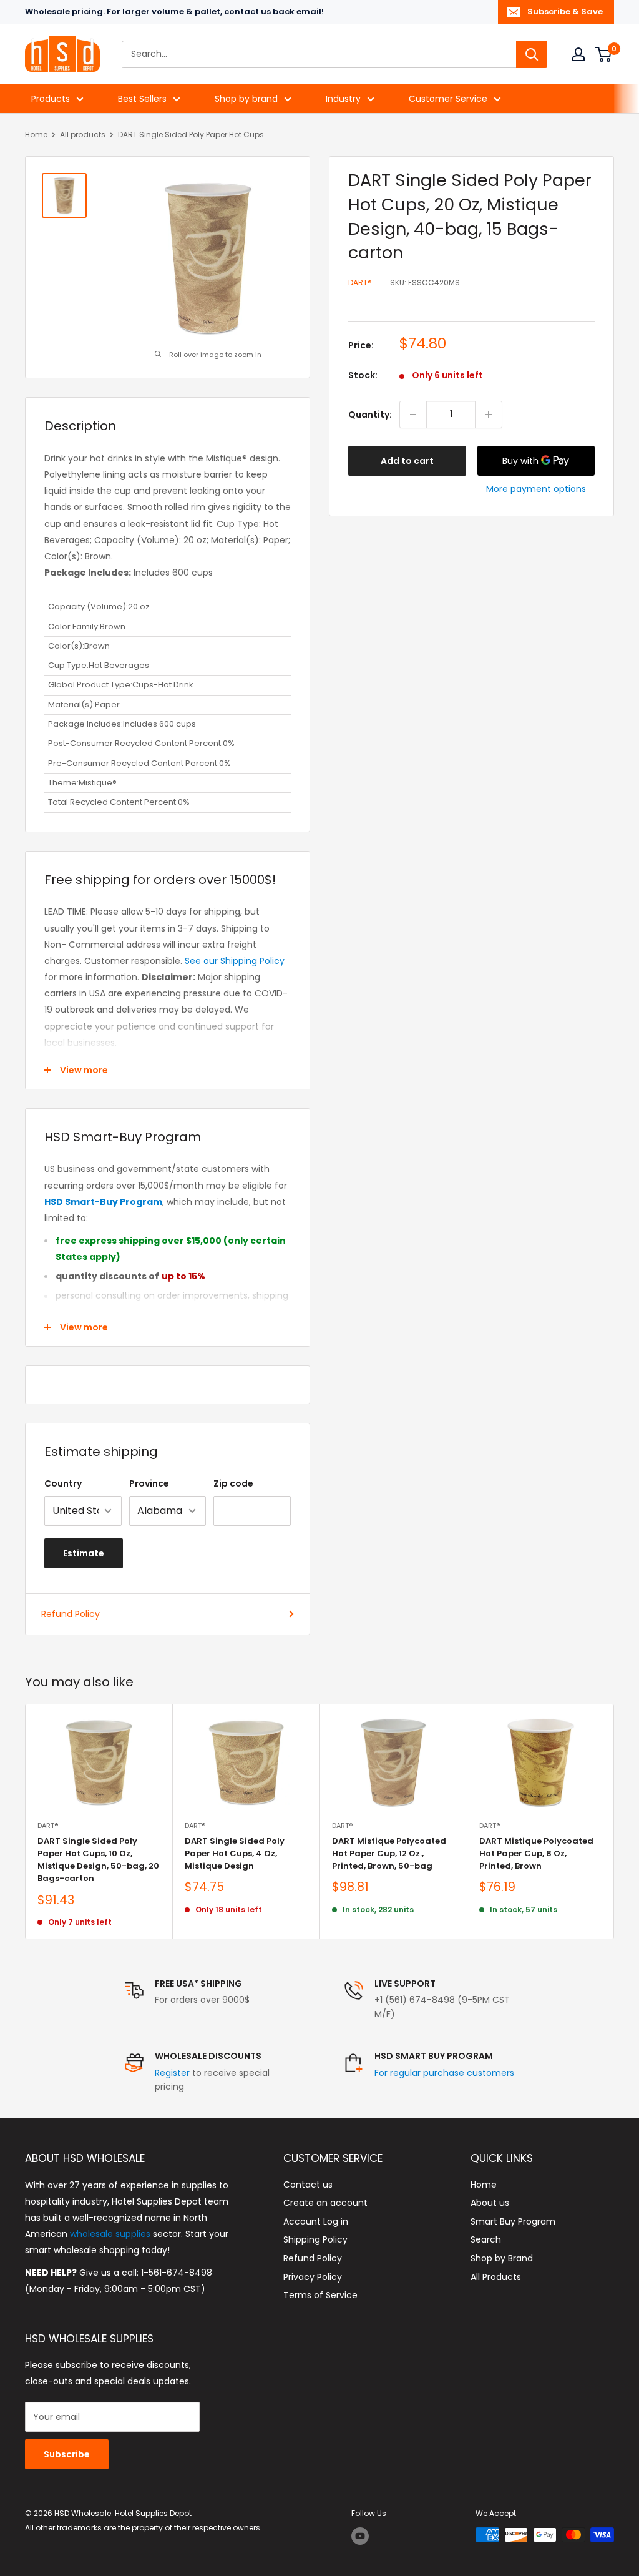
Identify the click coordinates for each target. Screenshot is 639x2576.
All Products (496, 2277)
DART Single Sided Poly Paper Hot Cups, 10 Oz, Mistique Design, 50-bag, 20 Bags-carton (98, 1860)
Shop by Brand (502, 2258)
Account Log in (316, 2221)
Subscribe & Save (565, 12)
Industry (343, 99)
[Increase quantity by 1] (489, 415)
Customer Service (448, 99)
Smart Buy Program (513, 2221)
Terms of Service (320, 2295)
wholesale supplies (110, 2234)
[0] (604, 54)
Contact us (308, 2185)
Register (172, 2073)
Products (51, 99)
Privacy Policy (313, 2277)
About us (490, 2203)
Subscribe (67, 2454)
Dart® (360, 283)
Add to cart (407, 461)
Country (63, 1483)
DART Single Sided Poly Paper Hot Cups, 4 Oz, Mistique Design (235, 1853)
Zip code (233, 1483)
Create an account (325, 2203)
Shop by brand (246, 99)
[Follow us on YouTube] (360, 2536)
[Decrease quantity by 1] (413, 415)
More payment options (536, 489)
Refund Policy (71, 1614)
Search (486, 2239)
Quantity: (370, 415)
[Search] (532, 54)
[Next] (614, 1821)
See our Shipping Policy (235, 961)
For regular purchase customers (444, 2073)
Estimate (84, 1553)
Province (149, 1483)
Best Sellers (142, 99)
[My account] (578, 54)
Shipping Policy (315, 2239)
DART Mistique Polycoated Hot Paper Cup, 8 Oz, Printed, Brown (536, 1853)
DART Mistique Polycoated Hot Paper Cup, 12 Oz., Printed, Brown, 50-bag (389, 1853)
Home (36, 135)
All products (83, 135)
